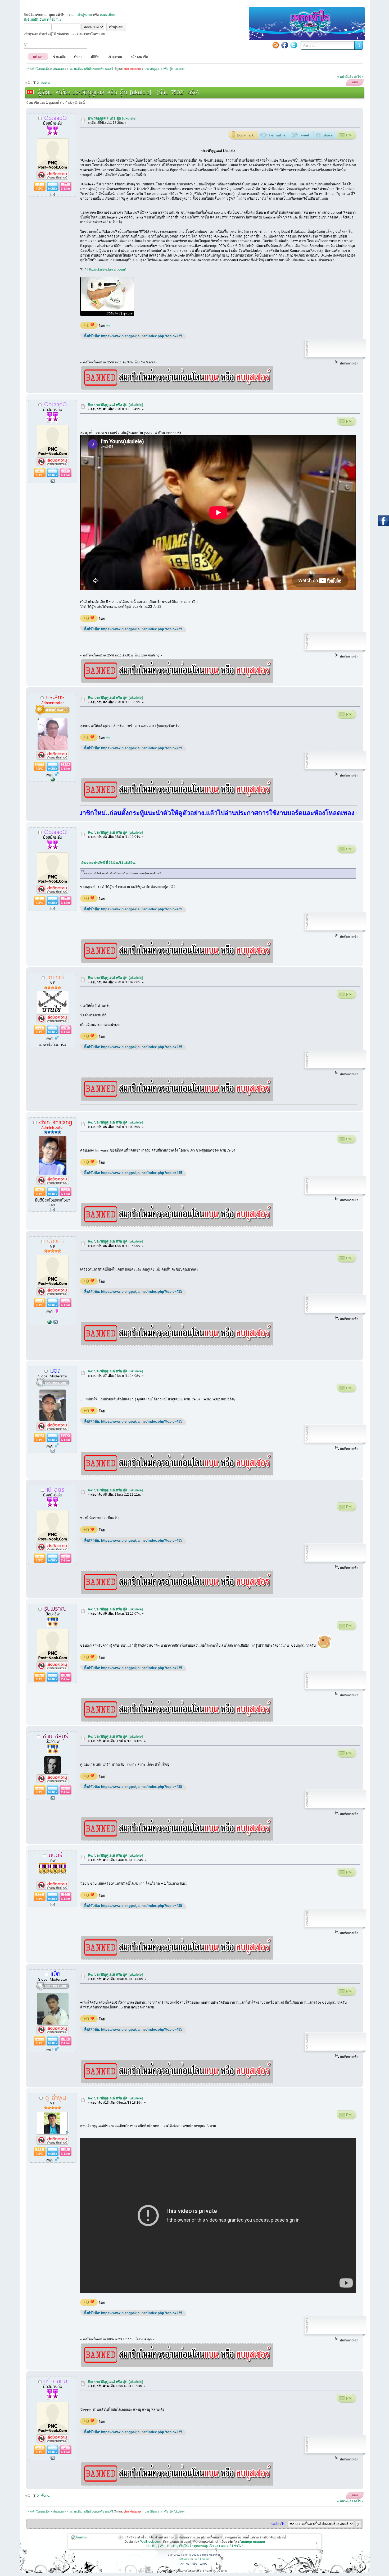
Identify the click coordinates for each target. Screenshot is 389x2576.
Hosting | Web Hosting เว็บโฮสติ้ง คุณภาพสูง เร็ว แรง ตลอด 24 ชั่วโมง (195, 2546)
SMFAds (184, 2559)
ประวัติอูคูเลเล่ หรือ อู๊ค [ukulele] (112, 118)
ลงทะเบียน (108, 15)
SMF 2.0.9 (174, 2555)
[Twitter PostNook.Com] (294, 45)
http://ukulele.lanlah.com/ (107, 269)
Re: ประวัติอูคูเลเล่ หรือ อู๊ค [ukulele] (115, 405)
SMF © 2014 (191, 2555)
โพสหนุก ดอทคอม (253, 2542)
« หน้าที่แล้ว (345, 77)
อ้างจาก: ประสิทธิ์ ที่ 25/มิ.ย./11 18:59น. (108, 863)
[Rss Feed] (276, 45)
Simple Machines (210, 2555)
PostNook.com (150, 2542)
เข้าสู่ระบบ (84, 15)
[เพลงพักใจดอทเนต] (53, 780)
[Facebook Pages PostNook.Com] (285, 45)
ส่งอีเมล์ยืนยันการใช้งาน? (43, 19)
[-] (49, 1322)
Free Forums (201, 2559)
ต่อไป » (359, 77)
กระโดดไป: (278, 2524)
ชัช (108, 326)
